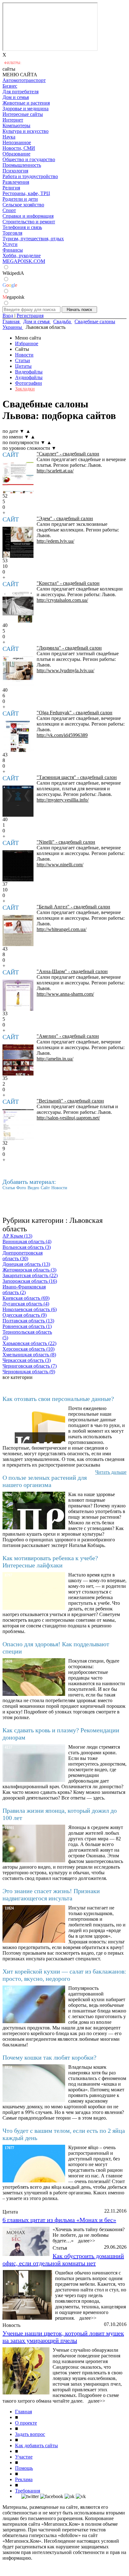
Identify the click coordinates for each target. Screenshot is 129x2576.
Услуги (10, 244)
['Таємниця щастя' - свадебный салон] (18, 801)
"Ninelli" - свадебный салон (66, 842)
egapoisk (13, 297)
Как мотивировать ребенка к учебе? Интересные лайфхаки (50, 1562)
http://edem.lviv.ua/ (55, 541)
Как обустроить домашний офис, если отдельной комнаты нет (63, 2260)
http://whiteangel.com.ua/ (62, 929)
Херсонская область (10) (28, 1349)
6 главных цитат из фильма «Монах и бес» (59, 2220)
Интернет (13, 120)
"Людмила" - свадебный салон (69, 648)
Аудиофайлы (29, 377)
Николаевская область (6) (30, 1309)
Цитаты (23, 366)
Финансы (13, 250)
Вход (8, 316)
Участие (24, 2457)
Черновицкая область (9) (29, 1372)
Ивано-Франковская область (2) (24, 1290)
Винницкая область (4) (27, 1242)
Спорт (9, 210)
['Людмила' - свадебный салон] (18, 672)
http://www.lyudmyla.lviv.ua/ (65, 670)
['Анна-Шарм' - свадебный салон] (18, 995)
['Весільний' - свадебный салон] (18, 1125)
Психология (15, 171)
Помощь (24, 2468)
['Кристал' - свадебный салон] (18, 607)
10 (5, 566)
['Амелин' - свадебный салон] (18, 1060)
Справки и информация (28, 216)
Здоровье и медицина (26, 109)
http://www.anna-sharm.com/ (65, 994)
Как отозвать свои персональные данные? (58, 1399)
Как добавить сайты (36, 2445)
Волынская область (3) (27, 1247)
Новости (24, 355)
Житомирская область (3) (29, 1270)
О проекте (26, 2423)
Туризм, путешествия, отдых (33, 239)
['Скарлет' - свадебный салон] (18, 478)
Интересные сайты (23, 114)
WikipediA (13, 273)
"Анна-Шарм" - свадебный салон (72, 971)
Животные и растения (26, 103)
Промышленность (22, 165)
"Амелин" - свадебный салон (68, 1036)
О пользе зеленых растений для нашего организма (45, 1481)
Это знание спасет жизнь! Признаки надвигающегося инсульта (51, 1895)
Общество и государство (29, 159)
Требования (28, 2491)
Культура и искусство (26, 131)
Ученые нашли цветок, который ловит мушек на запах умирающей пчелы (63, 2337)
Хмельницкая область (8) (29, 1355)
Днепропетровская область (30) (23, 1256)
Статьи (23, 360)
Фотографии (28, 383)
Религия (11, 188)
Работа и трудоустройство (30, 176)
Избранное (27, 343)
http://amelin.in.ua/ (55, 1059)
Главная (23, 2412)
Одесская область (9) (25, 1315)
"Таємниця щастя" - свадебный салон (77, 777)
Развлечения (16, 182)
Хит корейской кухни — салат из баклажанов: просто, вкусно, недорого (64, 1975)
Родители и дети (20, 199)
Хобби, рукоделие (22, 256)
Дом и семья (16, 97)
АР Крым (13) (17, 1236)
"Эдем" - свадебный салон (65, 518)
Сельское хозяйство (23, 205)
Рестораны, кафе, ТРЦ (26, 193)
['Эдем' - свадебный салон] (18, 542)
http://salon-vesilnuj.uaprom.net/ (68, 1118)
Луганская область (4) (26, 1304)
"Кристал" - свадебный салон (68, 583)
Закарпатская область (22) (30, 1275)
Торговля (12, 233)
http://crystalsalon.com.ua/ (62, 600)
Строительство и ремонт (29, 222)
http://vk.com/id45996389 (62, 735)
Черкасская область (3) (27, 1360)
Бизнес (10, 86)
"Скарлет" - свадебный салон (68, 454)
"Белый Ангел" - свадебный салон (73, 907)
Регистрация (30, 316)
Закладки (25, 389)
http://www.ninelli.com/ (60, 865)
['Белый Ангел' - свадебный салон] (18, 931)
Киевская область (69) (26, 1298)
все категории (18, 1377)
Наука (9, 137)
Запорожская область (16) (30, 1281)
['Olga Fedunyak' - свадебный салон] (18, 736)
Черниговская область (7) (30, 1366)
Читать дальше (111, 1472)
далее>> (87, 2241)
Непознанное (17, 142)
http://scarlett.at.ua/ (55, 471)
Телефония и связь (22, 227)
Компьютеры (16, 125)
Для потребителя (21, 92)
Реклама (24, 2479)
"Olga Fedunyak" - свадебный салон (75, 713)
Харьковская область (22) (29, 1343)
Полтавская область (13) (28, 1321)
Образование (16, 154)
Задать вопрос (30, 2434)
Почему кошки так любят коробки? (49, 2057)
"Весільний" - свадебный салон (70, 1101)
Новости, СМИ (19, 148)
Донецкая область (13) (26, 1264)
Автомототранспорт (24, 80)
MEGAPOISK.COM (24, 261)
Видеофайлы (29, 372)
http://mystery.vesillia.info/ (63, 800)
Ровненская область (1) (27, 1326)
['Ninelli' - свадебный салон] (18, 866)
